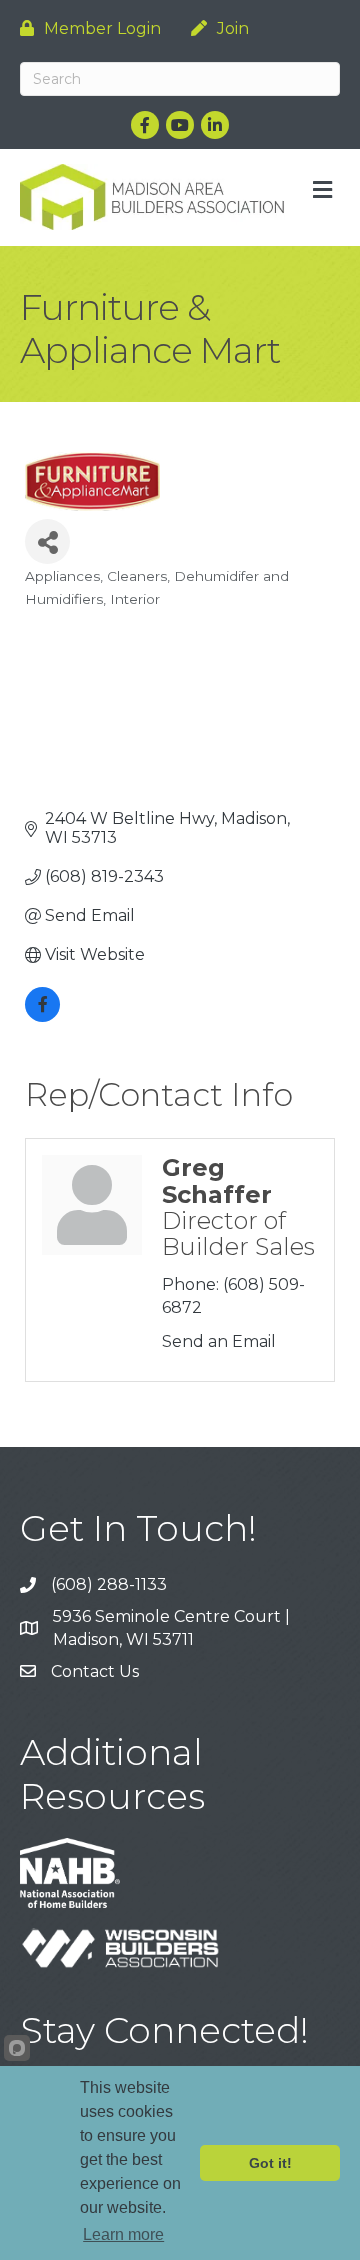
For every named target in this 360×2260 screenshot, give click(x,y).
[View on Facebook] (42, 1016)
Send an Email (219, 1341)
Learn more (123, 2234)
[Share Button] (47, 541)
